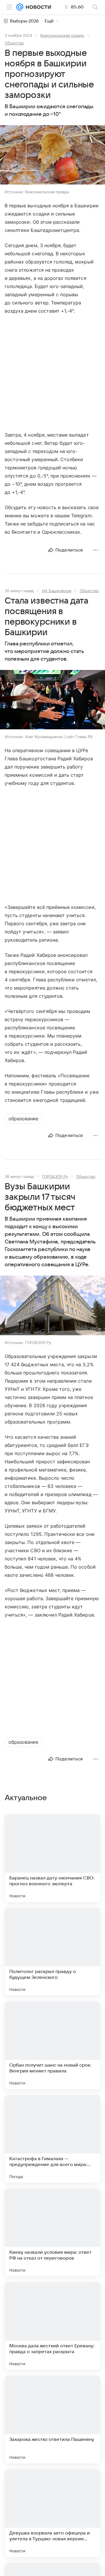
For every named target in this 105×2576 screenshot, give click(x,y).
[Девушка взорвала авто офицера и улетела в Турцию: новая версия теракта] (52, 2513)
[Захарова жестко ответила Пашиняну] (52, 2420)
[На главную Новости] (37, 7)
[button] (52, 155)
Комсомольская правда (62, 35)
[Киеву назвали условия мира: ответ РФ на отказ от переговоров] (52, 2232)
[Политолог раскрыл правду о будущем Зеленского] (52, 1952)
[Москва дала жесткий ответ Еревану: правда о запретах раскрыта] (52, 2326)
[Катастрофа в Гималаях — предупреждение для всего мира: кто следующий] (52, 2139)
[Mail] (20, 7)
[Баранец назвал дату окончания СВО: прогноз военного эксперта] (52, 1858)
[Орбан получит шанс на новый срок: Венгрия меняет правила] (52, 2045)
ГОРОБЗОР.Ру (55, 1176)
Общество (14, 43)
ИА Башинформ (57, 591)
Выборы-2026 (24, 21)
